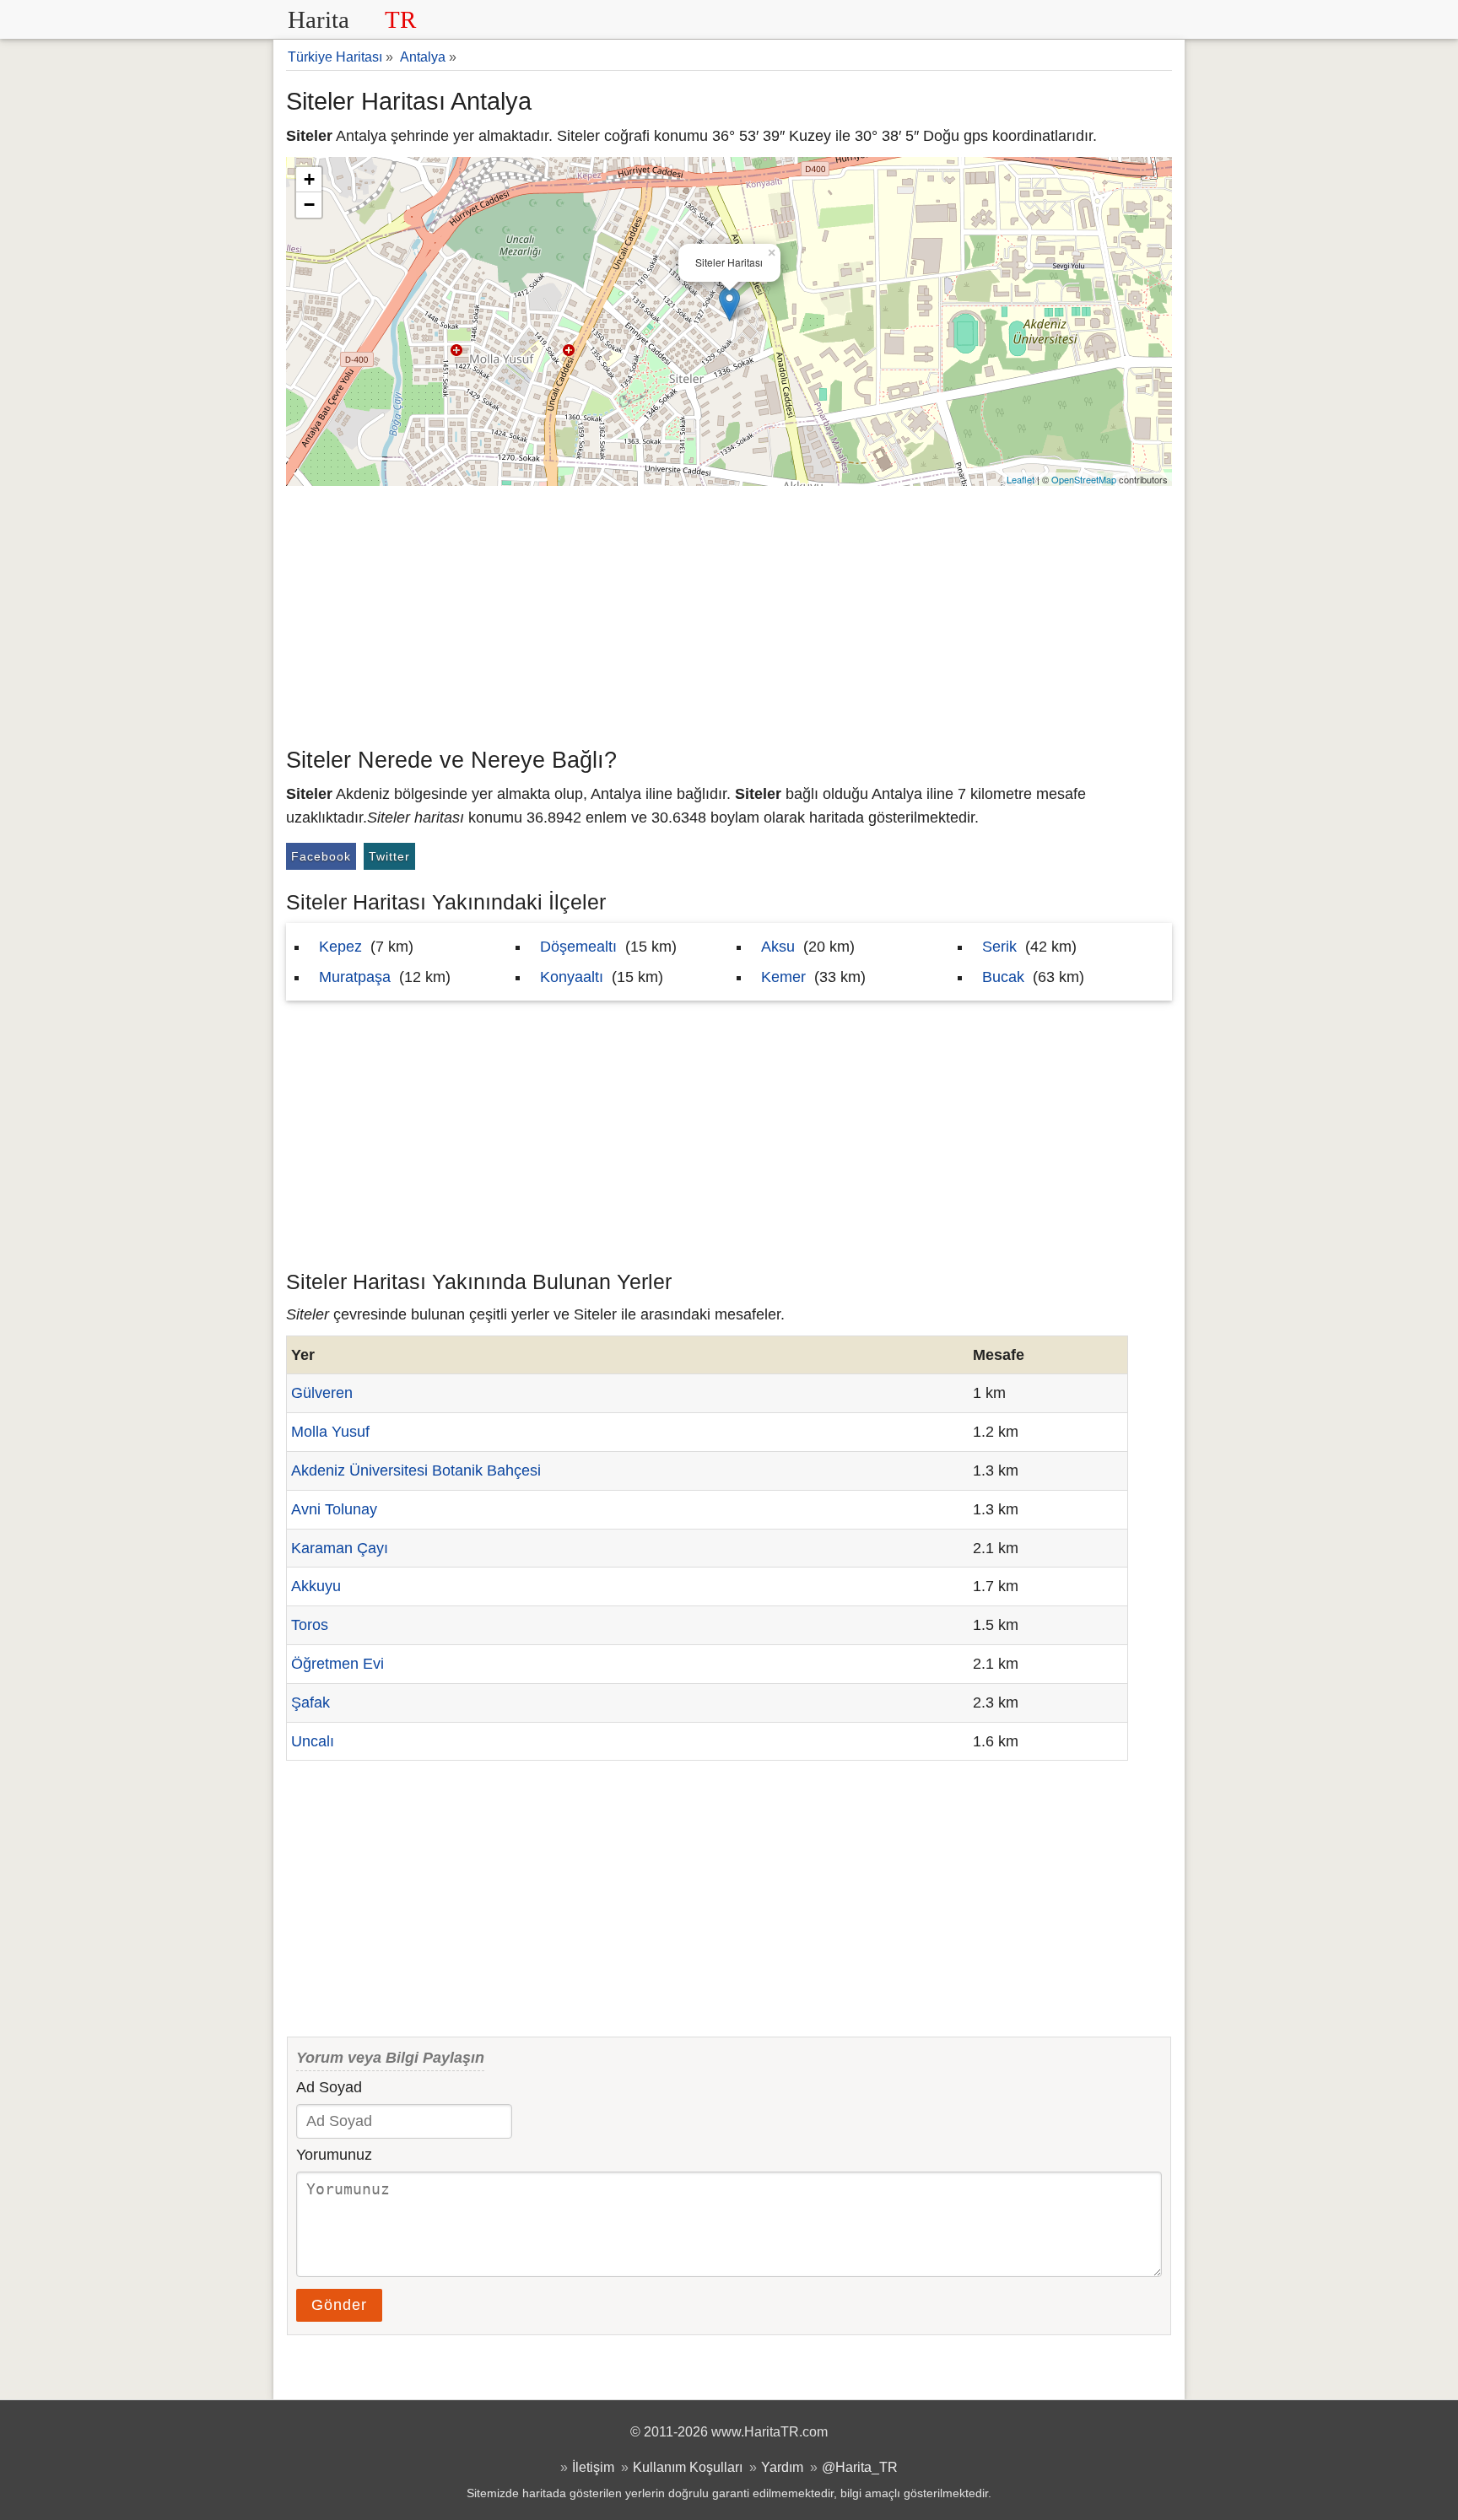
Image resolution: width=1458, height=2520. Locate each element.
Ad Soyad (329, 2087)
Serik (999, 947)
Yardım (782, 2467)
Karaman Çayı (340, 1548)
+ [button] (309, 179)
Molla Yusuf (330, 1432)
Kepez (340, 947)
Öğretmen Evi (337, 1664)
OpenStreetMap (1084, 479)
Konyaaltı (572, 977)
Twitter (389, 856)
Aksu (778, 947)
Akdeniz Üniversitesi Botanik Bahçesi (416, 1470)
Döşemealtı (578, 947)
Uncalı (313, 1741)
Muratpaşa (355, 977)
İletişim (593, 2467)
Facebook (321, 856)
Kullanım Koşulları (688, 2467)
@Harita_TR (860, 2467)
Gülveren (322, 1393)
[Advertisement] (729, 612)
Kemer (783, 977)
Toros (310, 1625)
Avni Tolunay (334, 1509)
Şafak (310, 1702)
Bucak (1003, 977)
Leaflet (1021, 479)
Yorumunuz (334, 2155)
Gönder (339, 2305)
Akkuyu (316, 1586)
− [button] (309, 205)
